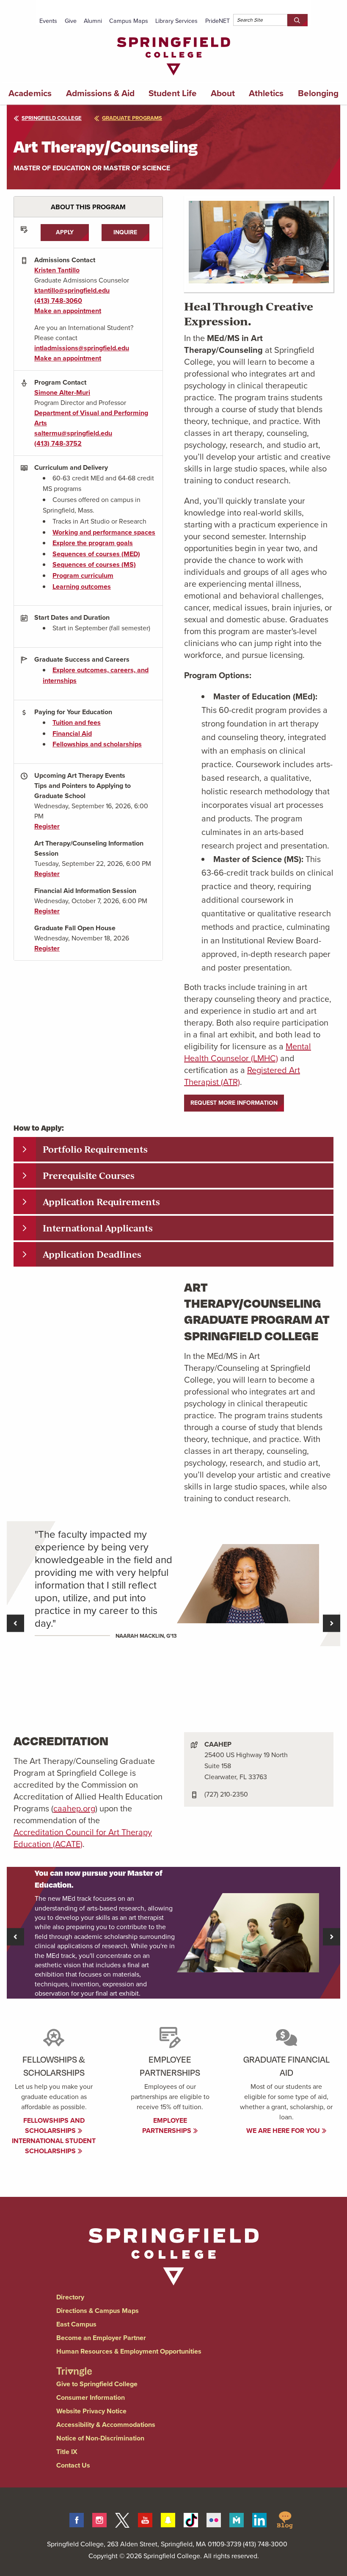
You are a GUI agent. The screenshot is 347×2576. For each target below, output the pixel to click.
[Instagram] (99, 2519)
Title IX (67, 2452)
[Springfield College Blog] (285, 2519)
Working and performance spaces (104, 532)
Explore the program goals (93, 543)
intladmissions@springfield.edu (82, 348)
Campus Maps (129, 21)
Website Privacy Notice (91, 2411)
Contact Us (73, 2465)
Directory (70, 2297)
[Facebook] (77, 2519)
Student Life (173, 93)
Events (48, 21)
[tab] (173, 1149)
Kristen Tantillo (57, 270)
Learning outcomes (82, 586)
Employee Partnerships (168, 2125)
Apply (65, 232)
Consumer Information (91, 2397)
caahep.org (74, 1808)
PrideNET (218, 21)
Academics (30, 93)
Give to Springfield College (97, 2384)
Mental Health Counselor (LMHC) (248, 1052)
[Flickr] (214, 2519)
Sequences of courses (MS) (94, 564)
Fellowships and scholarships (97, 744)
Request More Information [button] (234, 1103)
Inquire (125, 232)
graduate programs (132, 118)
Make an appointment (68, 311)
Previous (15, 1624)
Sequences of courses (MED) (96, 554)
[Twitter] (122, 2519)
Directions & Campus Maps (98, 2311)
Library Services (176, 21)
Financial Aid (72, 733)
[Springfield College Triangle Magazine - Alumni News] (74, 2364)
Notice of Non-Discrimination (100, 2438)
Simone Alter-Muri (62, 392)
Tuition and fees (77, 722)
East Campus (76, 2324)
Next (332, 1624)
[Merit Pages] (237, 2519)
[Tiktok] (191, 2519)
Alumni (93, 21)
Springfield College (52, 118)
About (223, 93)
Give (71, 21)
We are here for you (284, 2131)
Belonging (318, 93)
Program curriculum (83, 575)
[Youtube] (145, 2519)
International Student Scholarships (54, 2146)
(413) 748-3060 (58, 301)
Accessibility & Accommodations (106, 2425)
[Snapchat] (168, 2519)
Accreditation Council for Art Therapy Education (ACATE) (83, 1838)
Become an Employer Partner (101, 2338)
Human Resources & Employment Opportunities (129, 2351)
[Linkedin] (259, 2519)
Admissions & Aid (100, 93)
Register (47, 826)
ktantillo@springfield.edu (72, 290)
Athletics (266, 93)
